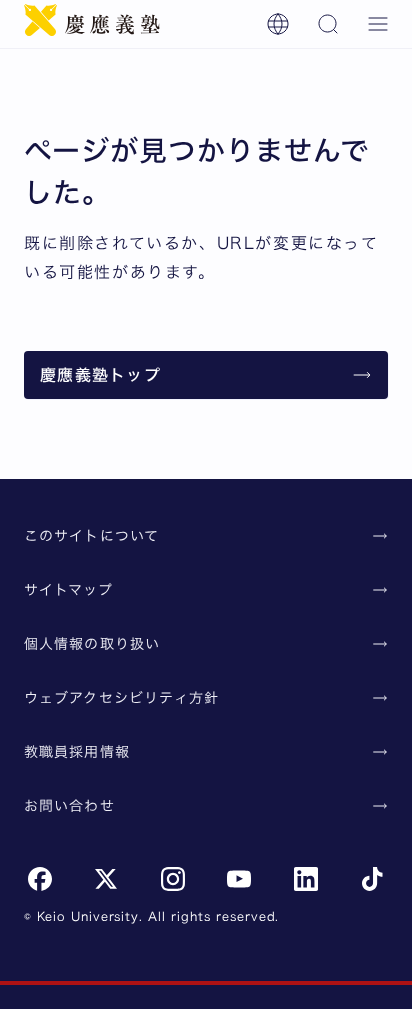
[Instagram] (173, 879)
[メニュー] (378, 24)
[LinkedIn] (306, 879)
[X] (106, 879)
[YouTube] (239, 879)
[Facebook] (40, 879)
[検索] (328, 24)
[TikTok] (372, 879)
